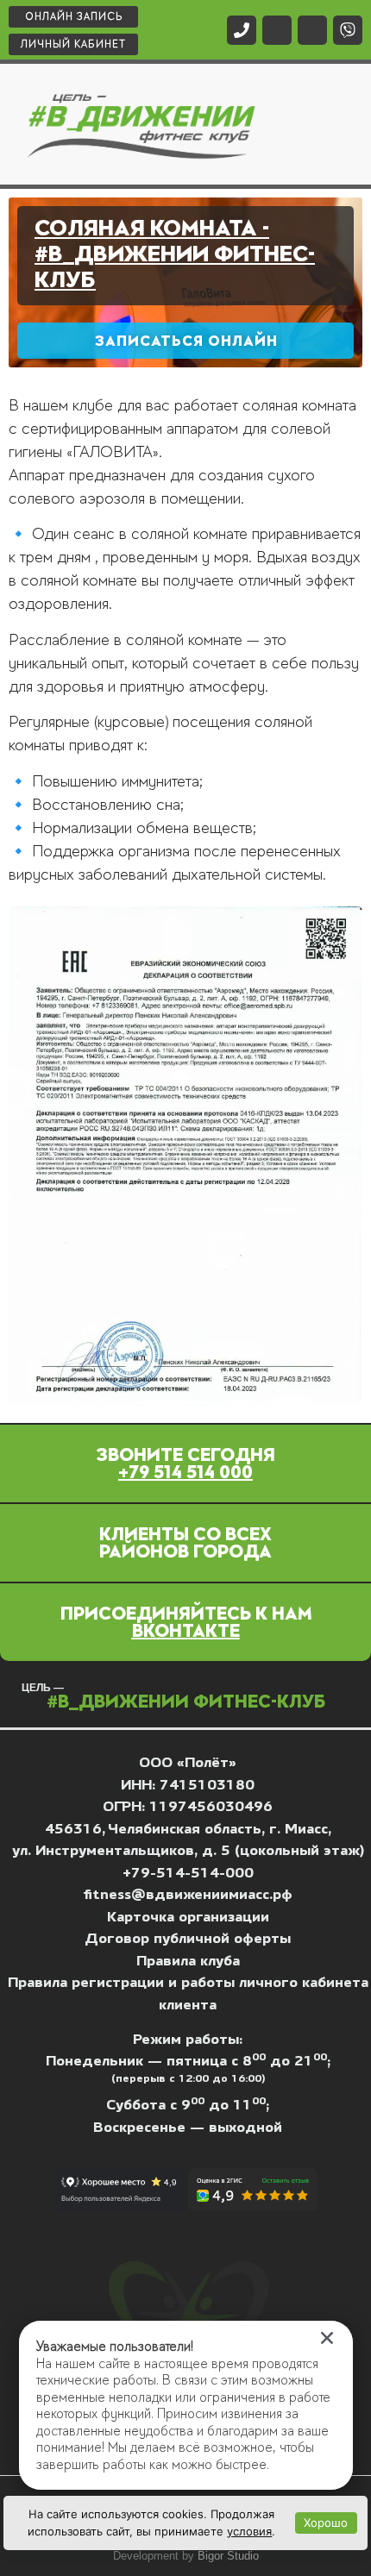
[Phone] (242, 30)
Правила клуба (188, 1961)
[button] (336, 124)
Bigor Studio (228, 2556)
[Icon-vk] (277, 30)
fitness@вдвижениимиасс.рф (188, 1894)
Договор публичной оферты (188, 1938)
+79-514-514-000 (188, 1873)
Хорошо (326, 2523)
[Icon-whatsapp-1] (312, 30)
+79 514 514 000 (185, 1472)
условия (249, 2531)
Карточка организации (188, 1917)
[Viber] (348, 30)
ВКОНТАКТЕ (186, 1631)
